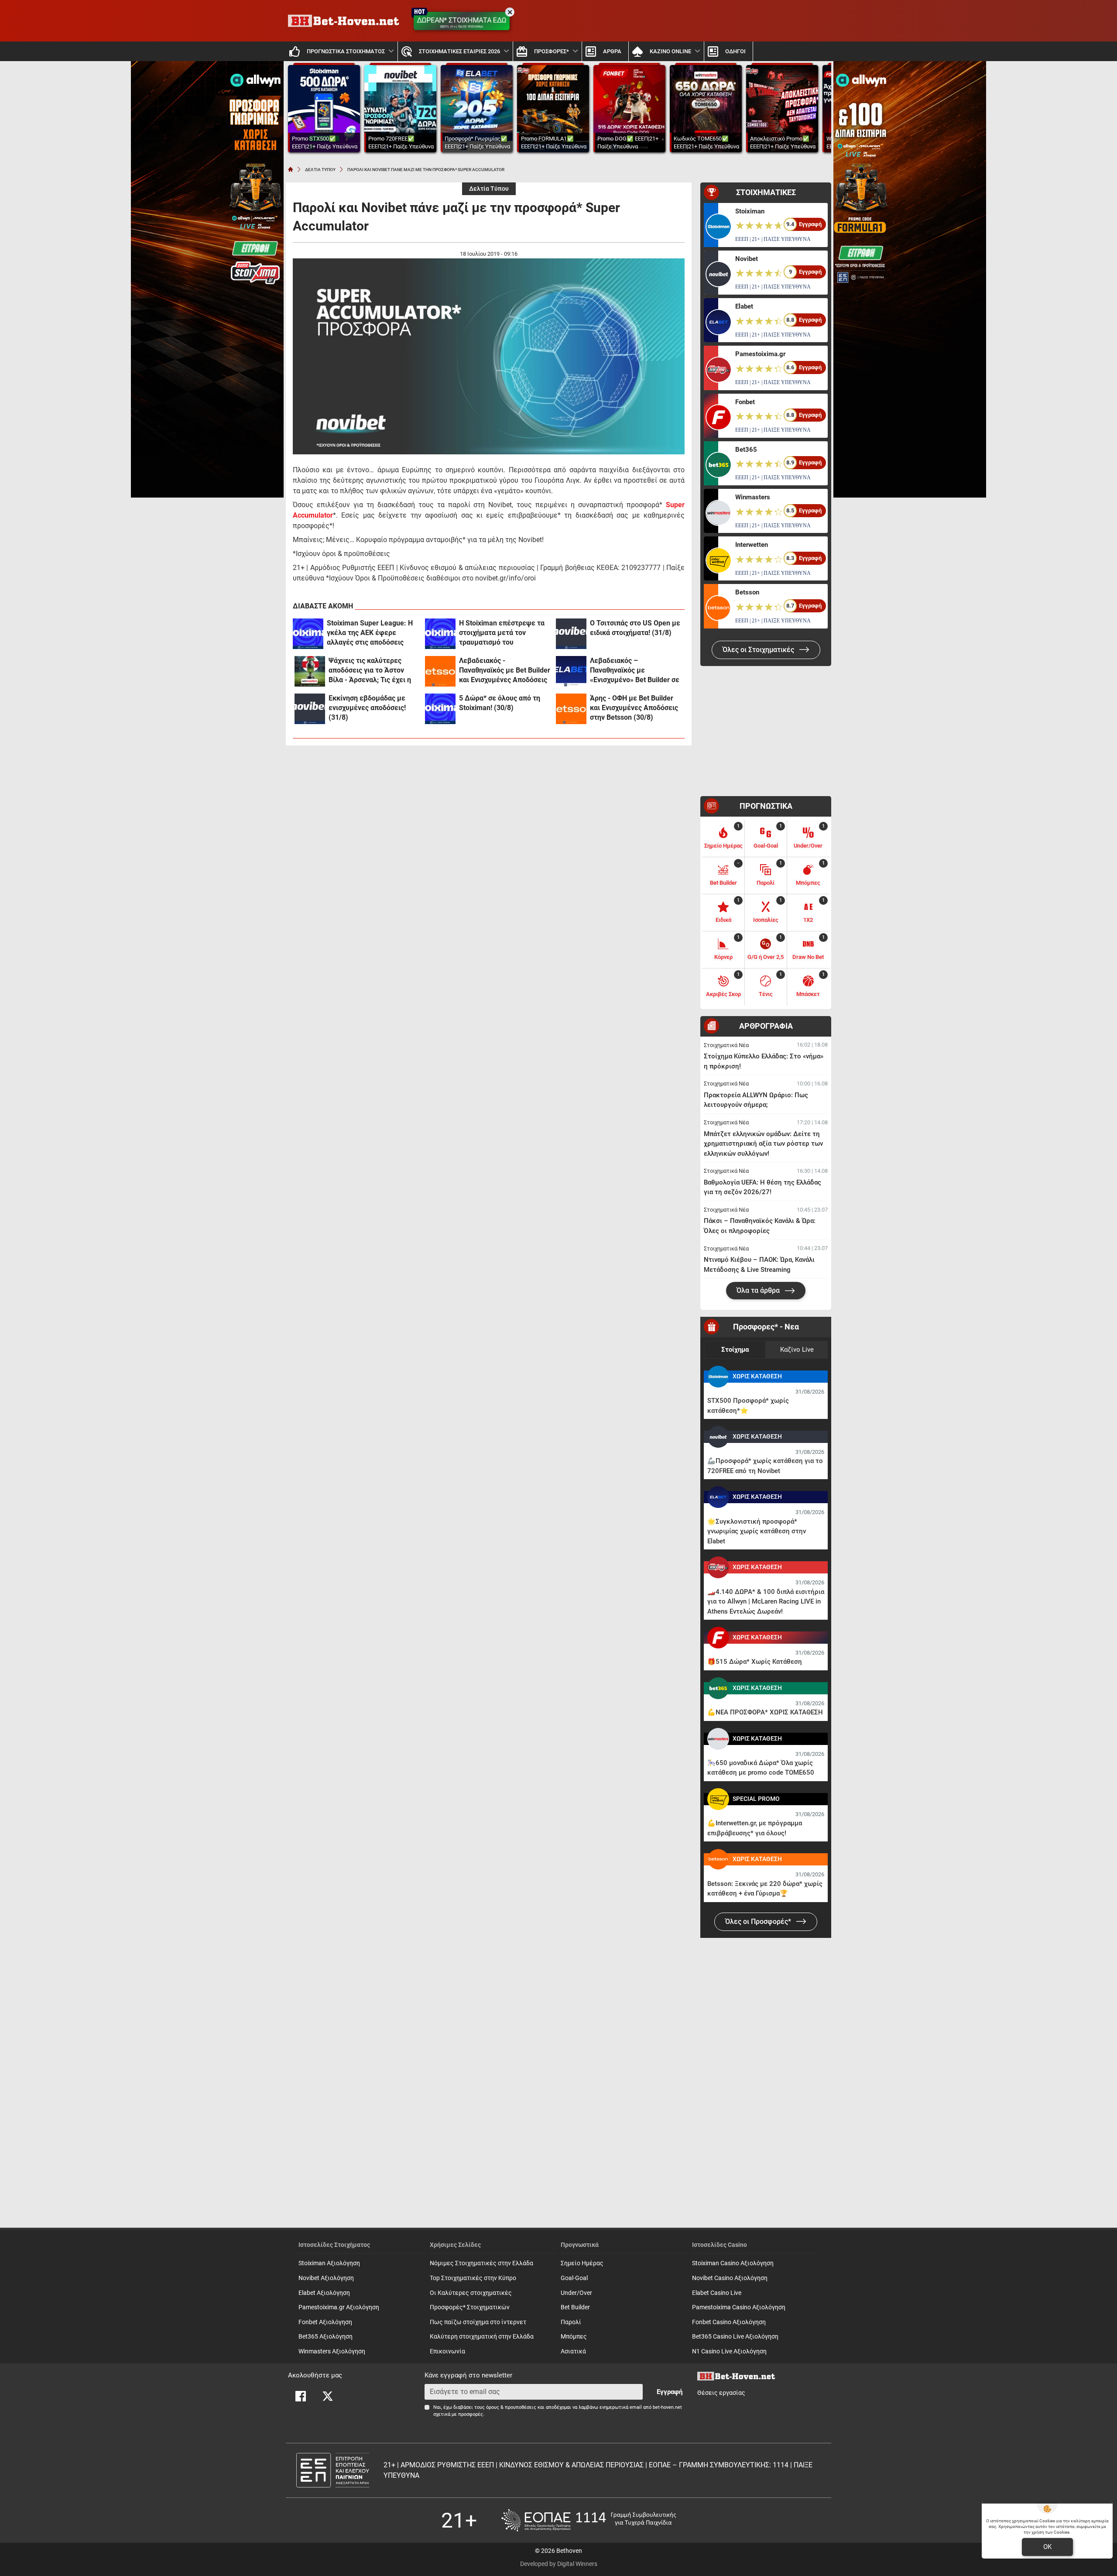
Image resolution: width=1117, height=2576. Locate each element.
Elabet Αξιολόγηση (324, 2293)
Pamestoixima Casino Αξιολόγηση (739, 2307)
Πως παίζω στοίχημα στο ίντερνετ (478, 2322)
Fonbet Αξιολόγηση (325, 2322)
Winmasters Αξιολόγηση (332, 2351)
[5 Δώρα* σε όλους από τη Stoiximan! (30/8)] (440, 709)
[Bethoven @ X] (328, 2396)
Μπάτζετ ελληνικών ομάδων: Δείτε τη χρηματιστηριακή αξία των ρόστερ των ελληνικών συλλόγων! (763, 1144)
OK (1047, 2547)
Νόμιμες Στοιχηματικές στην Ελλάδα (481, 2263)
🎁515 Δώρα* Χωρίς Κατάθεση (755, 1662)
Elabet (744, 306)
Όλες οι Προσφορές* (759, 1922)
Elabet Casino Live (717, 2293)
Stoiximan (750, 211)
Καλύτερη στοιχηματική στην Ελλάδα (482, 2337)
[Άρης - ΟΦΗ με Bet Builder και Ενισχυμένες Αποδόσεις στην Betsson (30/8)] (571, 709)
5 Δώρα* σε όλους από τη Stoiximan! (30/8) (500, 703)
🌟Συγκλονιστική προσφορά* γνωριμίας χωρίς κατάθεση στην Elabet (757, 1531)
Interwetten (752, 545)
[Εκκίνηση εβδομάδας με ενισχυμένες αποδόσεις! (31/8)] (310, 709)
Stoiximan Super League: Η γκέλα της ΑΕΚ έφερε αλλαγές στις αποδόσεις (370, 633)
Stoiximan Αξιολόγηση (329, 2263)
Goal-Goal (574, 2278)
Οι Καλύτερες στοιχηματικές (471, 2293)
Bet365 (746, 450)
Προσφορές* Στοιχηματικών (470, 2307)
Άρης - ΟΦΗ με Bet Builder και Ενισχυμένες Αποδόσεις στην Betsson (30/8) (634, 708)
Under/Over (576, 2293)
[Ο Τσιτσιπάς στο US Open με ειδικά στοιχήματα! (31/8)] (571, 634)
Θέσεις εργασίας (721, 2393)
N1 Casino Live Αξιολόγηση (729, 2351)
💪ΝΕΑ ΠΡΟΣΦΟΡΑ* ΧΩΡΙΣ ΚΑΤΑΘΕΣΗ (765, 1712)
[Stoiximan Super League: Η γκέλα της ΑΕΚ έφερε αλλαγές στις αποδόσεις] (308, 634)
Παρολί (571, 2322)
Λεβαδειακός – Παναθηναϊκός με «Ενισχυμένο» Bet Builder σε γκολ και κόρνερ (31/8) (635, 671)
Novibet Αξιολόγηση (326, 2278)
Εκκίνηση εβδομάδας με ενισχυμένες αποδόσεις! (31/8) (367, 708)
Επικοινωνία (447, 2351)
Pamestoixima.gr (760, 354)
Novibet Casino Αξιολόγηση (730, 2278)
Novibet (747, 259)
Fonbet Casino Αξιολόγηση (729, 2322)
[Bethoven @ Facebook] (301, 2396)
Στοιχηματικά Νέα (726, 1045)
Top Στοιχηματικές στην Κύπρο (473, 2278)
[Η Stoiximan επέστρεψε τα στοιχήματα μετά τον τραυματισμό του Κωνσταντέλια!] (440, 634)
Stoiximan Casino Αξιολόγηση (733, 2263)
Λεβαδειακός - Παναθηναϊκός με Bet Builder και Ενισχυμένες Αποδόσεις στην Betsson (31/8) (505, 671)
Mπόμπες (574, 2337)
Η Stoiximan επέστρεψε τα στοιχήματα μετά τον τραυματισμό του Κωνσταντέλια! (502, 633)
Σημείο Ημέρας (582, 2263)
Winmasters (753, 497)
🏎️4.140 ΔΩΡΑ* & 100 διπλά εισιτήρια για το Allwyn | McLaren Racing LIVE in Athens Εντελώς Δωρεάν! (766, 1602)
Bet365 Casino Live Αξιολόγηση (735, 2337)
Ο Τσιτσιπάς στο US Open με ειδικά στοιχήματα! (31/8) (635, 628)
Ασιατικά (573, 2351)
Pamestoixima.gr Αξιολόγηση (339, 2307)
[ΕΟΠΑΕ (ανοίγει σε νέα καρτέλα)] (589, 2520)
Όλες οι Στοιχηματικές (759, 650)
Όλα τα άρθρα (759, 1290)
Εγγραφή (670, 2392)
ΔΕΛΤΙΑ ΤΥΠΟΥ (320, 170)
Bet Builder (575, 2307)
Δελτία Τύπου (489, 189)
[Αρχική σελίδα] (291, 169)
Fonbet (745, 402)
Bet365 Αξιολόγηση (326, 2337)
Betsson (747, 592)
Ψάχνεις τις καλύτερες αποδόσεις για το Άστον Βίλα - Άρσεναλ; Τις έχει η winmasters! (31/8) (370, 671)
